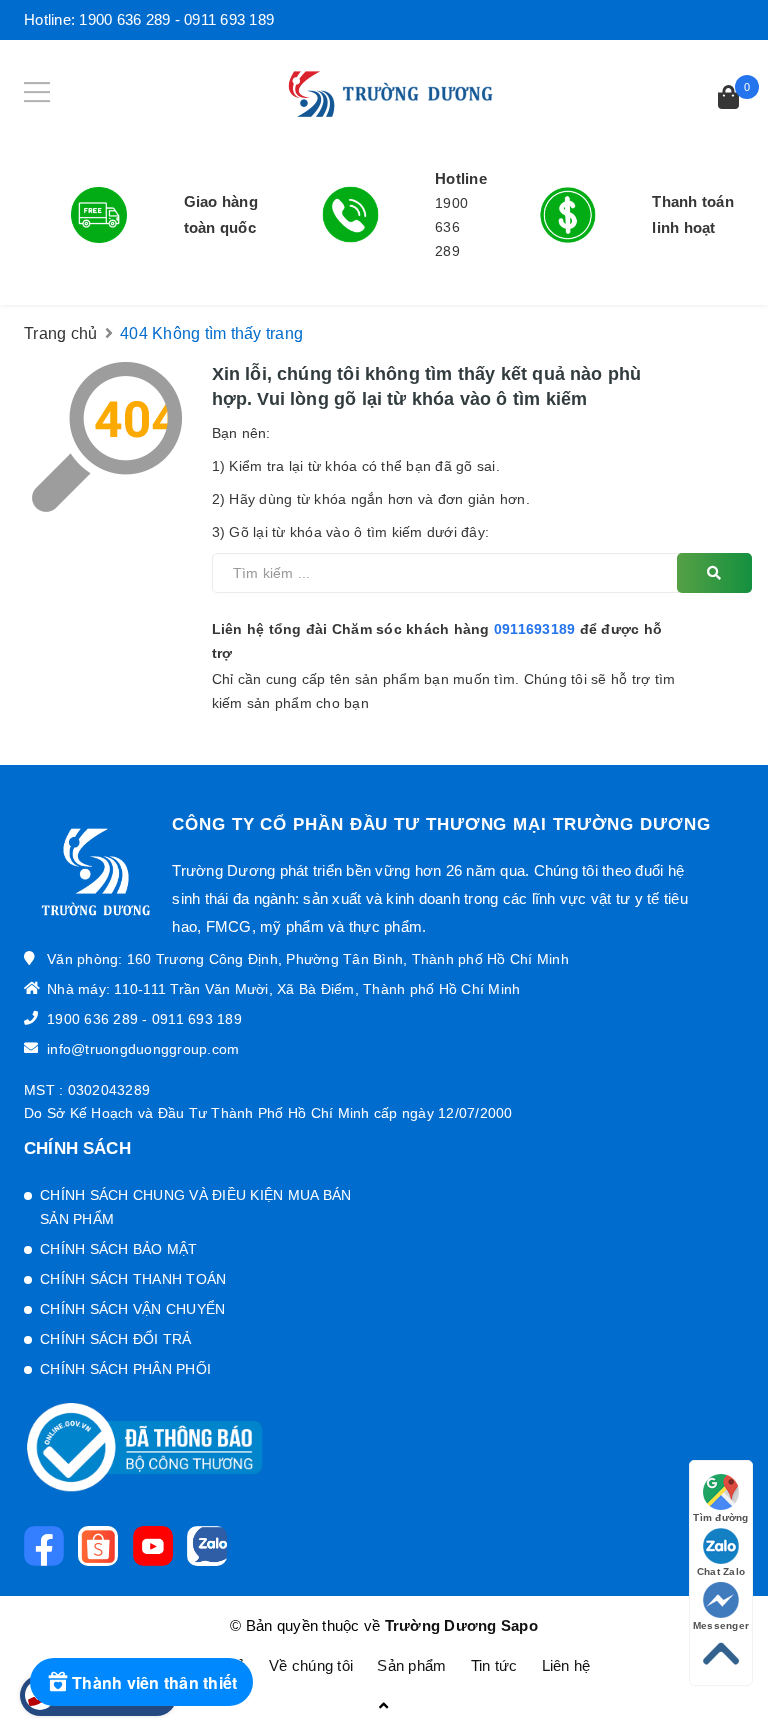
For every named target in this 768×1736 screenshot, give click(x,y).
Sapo (519, 1625)
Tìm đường (720, 1517)
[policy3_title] (568, 215)
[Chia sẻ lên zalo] (212, 1546)
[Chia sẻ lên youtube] (158, 1546)
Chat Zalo (721, 1571)
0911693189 (535, 629)
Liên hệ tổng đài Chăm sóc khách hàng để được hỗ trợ (437, 641)
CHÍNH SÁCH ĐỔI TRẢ (116, 1339)
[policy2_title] (350, 214)
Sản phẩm (411, 1665)
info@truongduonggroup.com (143, 1049)
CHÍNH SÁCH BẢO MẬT (119, 1249)
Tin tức (494, 1665)
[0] (728, 99)
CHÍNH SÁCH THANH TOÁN (133, 1279)
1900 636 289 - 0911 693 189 (176, 19)
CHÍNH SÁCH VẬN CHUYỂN (132, 1309)
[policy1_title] (99, 215)
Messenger (721, 1625)
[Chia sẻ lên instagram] (103, 1546)
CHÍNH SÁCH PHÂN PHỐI (125, 1369)
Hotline (461, 178)
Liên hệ (566, 1665)
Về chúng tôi (311, 1665)
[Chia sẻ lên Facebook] (49, 1546)
